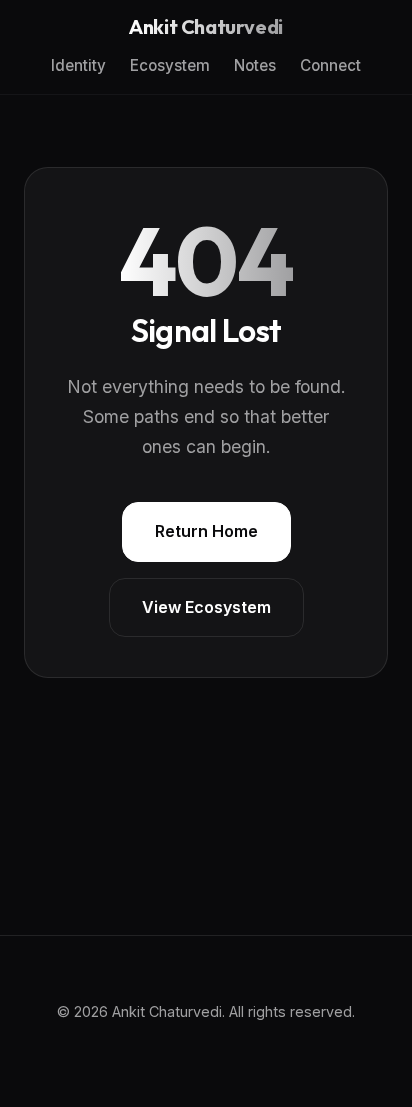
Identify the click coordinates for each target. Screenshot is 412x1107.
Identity (78, 65)
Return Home (206, 531)
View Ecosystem (206, 607)
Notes (255, 65)
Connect (330, 65)
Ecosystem (170, 65)
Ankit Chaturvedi (206, 27)
